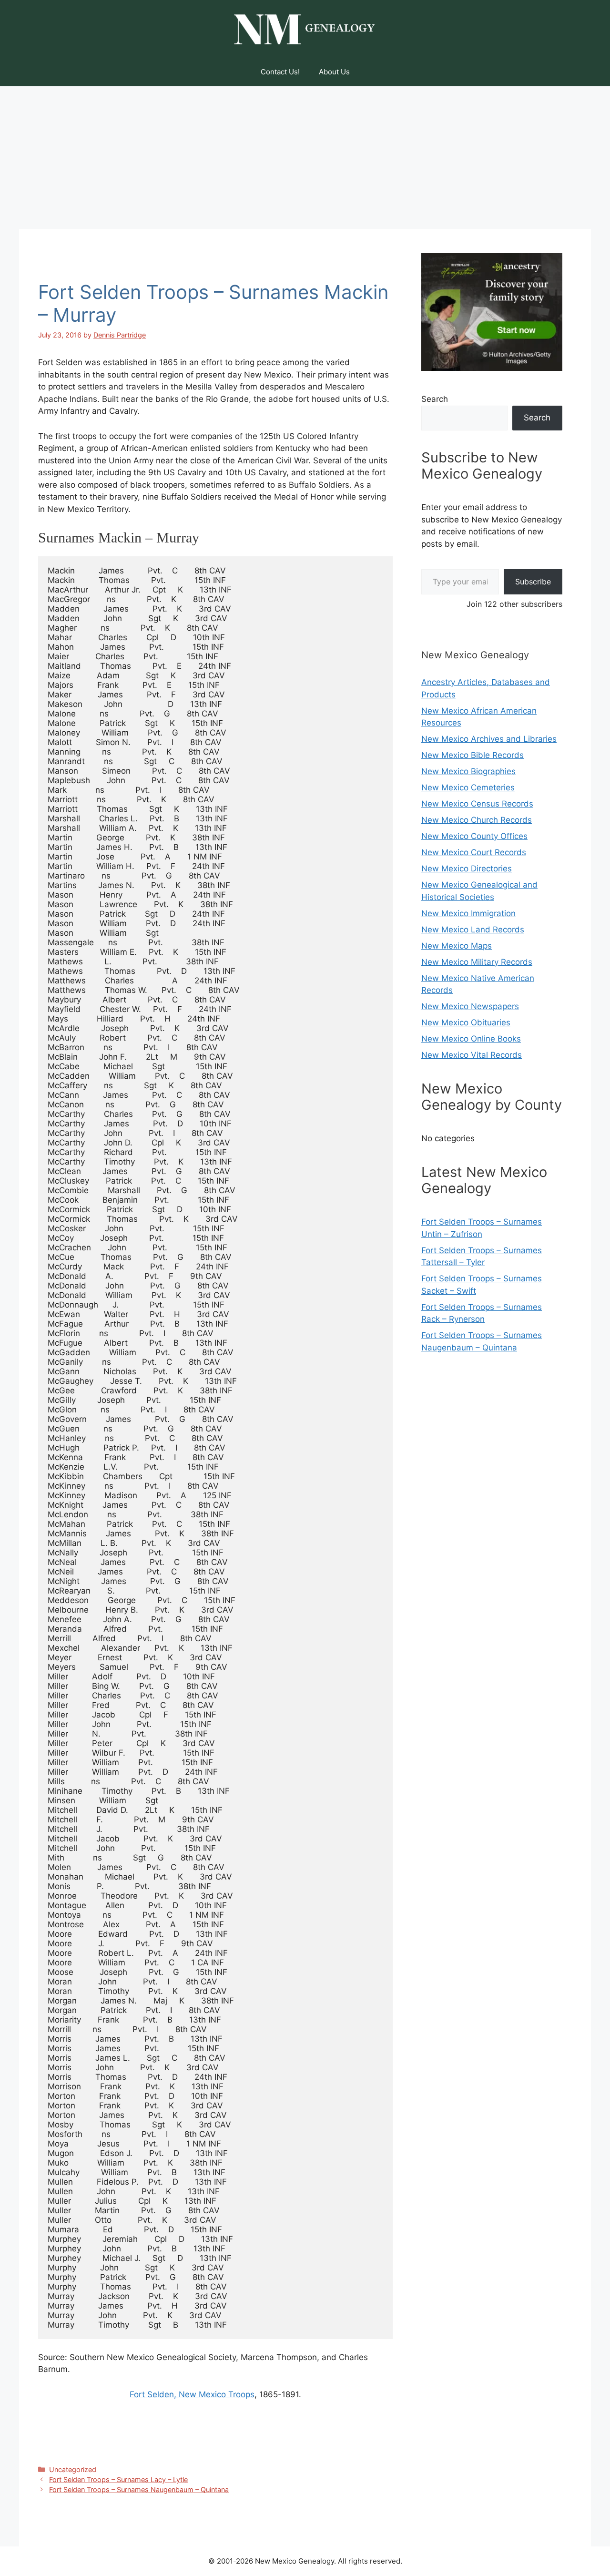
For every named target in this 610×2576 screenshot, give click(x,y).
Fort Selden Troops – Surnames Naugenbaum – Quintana (139, 2489)
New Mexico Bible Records (473, 755)
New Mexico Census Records (477, 804)
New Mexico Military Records (477, 962)
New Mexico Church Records (477, 820)
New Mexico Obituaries (466, 1022)
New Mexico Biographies (468, 771)
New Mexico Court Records (474, 852)
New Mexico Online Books (471, 1039)
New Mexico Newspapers (470, 1006)
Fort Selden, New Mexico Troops (192, 2394)
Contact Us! (280, 72)
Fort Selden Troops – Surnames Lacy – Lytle (118, 2479)
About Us (334, 72)
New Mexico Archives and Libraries (489, 739)
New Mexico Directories (467, 869)
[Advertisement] (305, 158)
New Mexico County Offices (474, 836)
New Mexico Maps (457, 946)
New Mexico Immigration (468, 913)
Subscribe (533, 582)
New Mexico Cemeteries (468, 787)
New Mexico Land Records (473, 930)
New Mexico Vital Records (472, 1055)
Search (435, 399)
